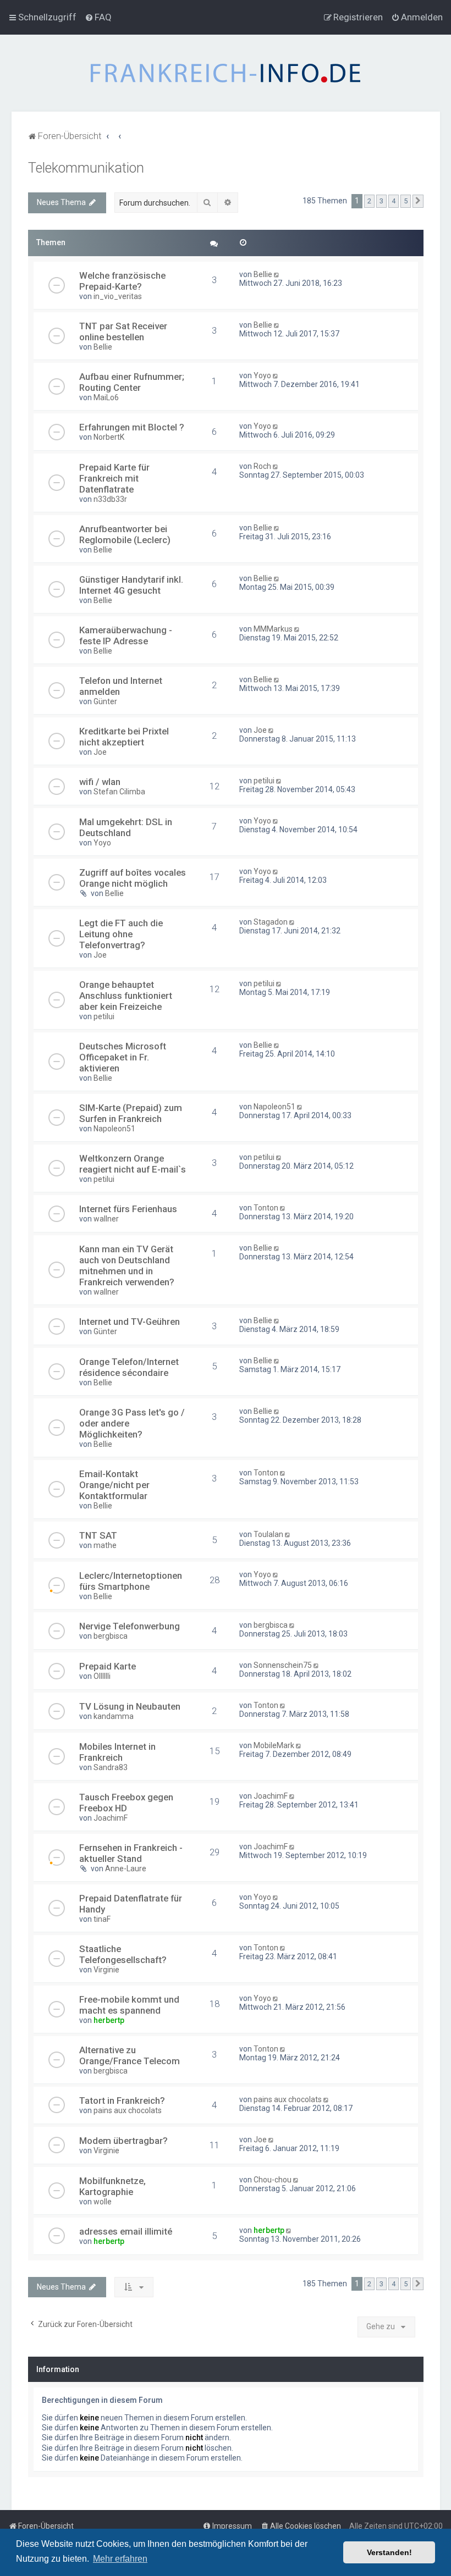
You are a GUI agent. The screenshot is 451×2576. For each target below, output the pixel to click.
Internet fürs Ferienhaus (128, 1209)
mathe (105, 1545)
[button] (418, 201)
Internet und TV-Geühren (130, 1322)
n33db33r (110, 499)
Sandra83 (111, 1767)
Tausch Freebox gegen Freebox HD (126, 1803)
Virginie (106, 1970)
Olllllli (102, 1676)
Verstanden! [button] (389, 2552)
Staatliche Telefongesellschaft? (123, 1954)
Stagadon (271, 922)
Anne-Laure (126, 1869)
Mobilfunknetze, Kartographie (112, 2186)
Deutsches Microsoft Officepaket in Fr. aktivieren (123, 1057)
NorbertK (109, 437)
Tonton (266, 1208)
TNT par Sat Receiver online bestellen (123, 331)
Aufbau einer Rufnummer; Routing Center (132, 382)
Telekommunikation (86, 168)
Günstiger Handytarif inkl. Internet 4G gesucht (131, 585)
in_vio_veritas (118, 296)
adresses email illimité (126, 2231)
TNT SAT (98, 1535)
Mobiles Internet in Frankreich (117, 1752)
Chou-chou (273, 2180)
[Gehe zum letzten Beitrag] (277, 274)
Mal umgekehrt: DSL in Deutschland (126, 827)
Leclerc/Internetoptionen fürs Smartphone (131, 1581)
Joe (100, 752)
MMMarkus (273, 629)
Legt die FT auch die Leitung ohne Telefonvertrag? (121, 934)
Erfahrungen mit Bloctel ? (132, 427)
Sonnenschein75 (283, 1665)
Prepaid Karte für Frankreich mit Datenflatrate (114, 478)
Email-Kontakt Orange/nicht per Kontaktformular (114, 1485)
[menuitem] (98, 17)
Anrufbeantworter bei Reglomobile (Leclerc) (125, 534)
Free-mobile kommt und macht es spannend (129, 2005)
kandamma (114, 1716)
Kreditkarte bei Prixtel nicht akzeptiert (124, 737)
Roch (262, 466)
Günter (105, 701)
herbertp (109, 2020)
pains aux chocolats (128, 2110)
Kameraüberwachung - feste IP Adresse (126, 635)
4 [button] (394, 201)
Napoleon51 (114, 1129)
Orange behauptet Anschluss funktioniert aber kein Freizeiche (126, 996)
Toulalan (268, 1534)
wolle (103, 2202)
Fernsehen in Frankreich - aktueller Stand (131, 1853)
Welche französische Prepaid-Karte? (122, 281)
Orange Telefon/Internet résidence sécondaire (129, 1367)
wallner (106, 1219)
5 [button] (406, 201)
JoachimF (111, 1818)
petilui (264, 781)
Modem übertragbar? (123, 2141)
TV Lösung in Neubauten (130, 1706)
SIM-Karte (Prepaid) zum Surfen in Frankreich (131, 1113)
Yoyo (262, 375)
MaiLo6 (106, 397)
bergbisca (111, 1636)
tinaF (102, 1919)
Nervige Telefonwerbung (130, 1626)
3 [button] (381, 201)
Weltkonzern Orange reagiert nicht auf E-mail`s (133, 1164)
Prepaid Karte (108, 1666)
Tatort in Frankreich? (122, 2100)
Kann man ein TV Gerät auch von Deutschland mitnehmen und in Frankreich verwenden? (127, 1265)
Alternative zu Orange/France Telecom (130, 2055)
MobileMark (274, 1745)
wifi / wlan (100, 782)
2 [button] (369, 201)
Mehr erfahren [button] (120, 2559)
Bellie (263, 274)
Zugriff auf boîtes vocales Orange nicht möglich (133, 878)
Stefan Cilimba (119, 792)
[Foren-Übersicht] (226, 73)
